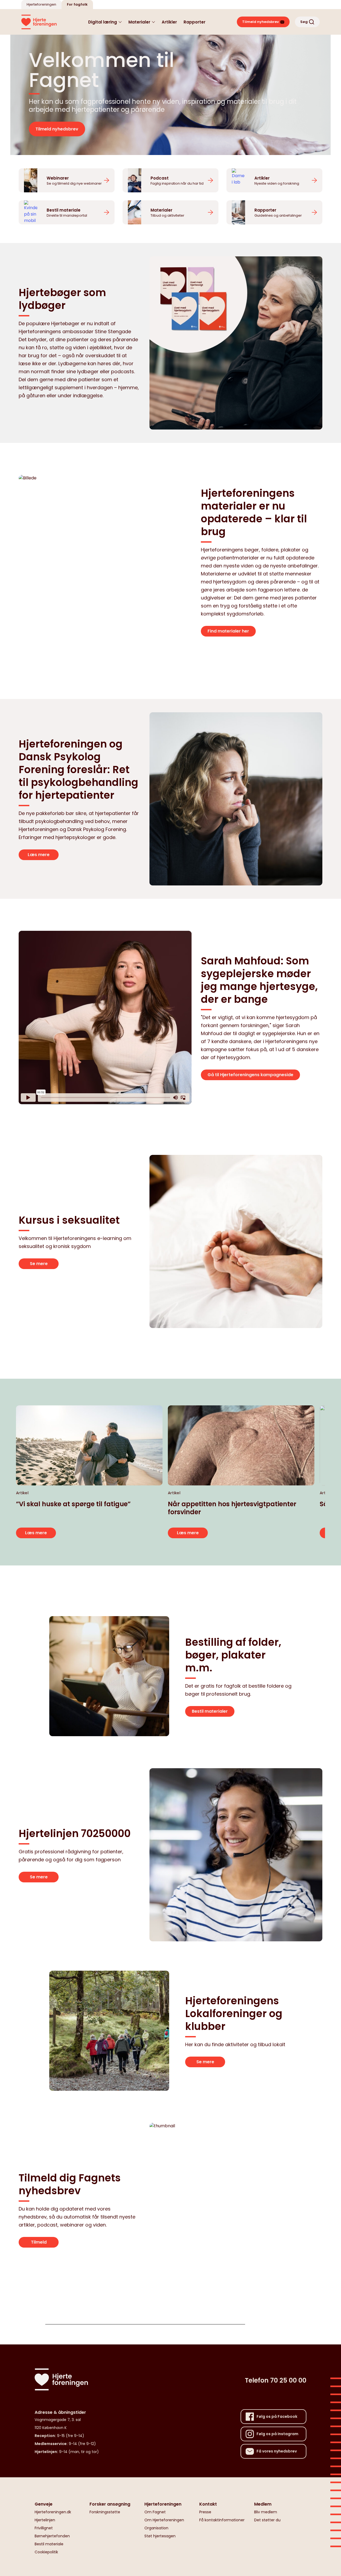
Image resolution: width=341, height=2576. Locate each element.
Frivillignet (44, 2528)
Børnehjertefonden (52, 2536)
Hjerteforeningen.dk (53, 2512)
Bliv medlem (266, 2512)
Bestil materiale (49, 2544)
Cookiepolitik (46, 2552)
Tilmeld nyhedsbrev (57, 129)
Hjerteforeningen (41, 4)
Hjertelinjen (45, 2520)
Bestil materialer (210, 1711)
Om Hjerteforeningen (164, 2520)
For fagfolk (77, 4)
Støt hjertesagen (160, 2536)
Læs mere (39, 855)
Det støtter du (267, 2520)
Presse (205, 2512)
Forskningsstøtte (105, 2512)
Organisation (156, 2528)
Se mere (39, 1264)
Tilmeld (39, 2242)
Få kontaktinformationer (222, 2520)
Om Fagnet (155, 2512)
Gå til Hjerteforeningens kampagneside (250, 1075)
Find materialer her (228, 631)
